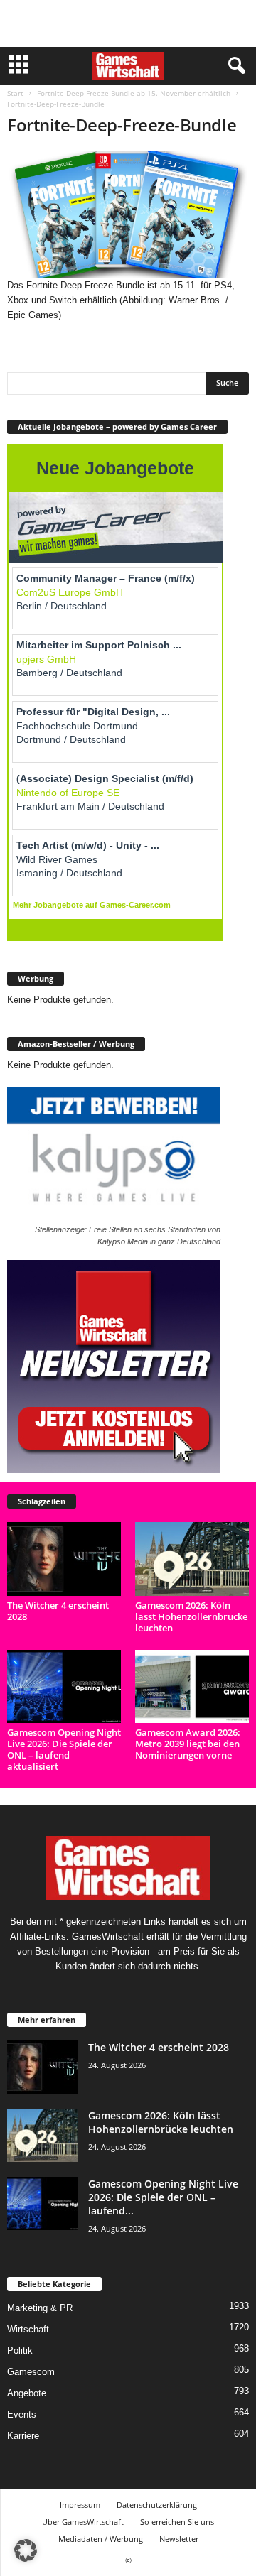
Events (22, 2414)
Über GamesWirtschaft (83, 2522)
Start (15, 93)
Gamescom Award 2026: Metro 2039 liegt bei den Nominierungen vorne (188, 1744)
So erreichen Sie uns (177, 2522)
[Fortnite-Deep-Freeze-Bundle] (128, 214)
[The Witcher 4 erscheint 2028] (64, 1559)
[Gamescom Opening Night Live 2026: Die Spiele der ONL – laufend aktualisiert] (64, 1686)
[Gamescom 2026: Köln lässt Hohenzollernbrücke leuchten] (192, 1559)
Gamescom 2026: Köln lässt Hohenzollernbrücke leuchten (191, 1616)
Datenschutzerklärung (157, 2505)
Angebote (27, 2393)
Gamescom (31, 2372)
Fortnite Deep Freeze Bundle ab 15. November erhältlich (134, 93)
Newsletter (179, 2539)
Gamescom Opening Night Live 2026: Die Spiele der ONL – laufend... (163, 2197)
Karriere (23, 2436)
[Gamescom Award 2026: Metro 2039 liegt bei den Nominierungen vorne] (192, 1686)
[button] (26, 2550)
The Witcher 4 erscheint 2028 (58, 1611)
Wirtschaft (28, 2329)
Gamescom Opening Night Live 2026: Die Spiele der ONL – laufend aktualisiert (64, 1749)
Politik (20, 2351)
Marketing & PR (40, 2308)
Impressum (80, 2505)
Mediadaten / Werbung (101, 2539)
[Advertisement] (128, 23)
